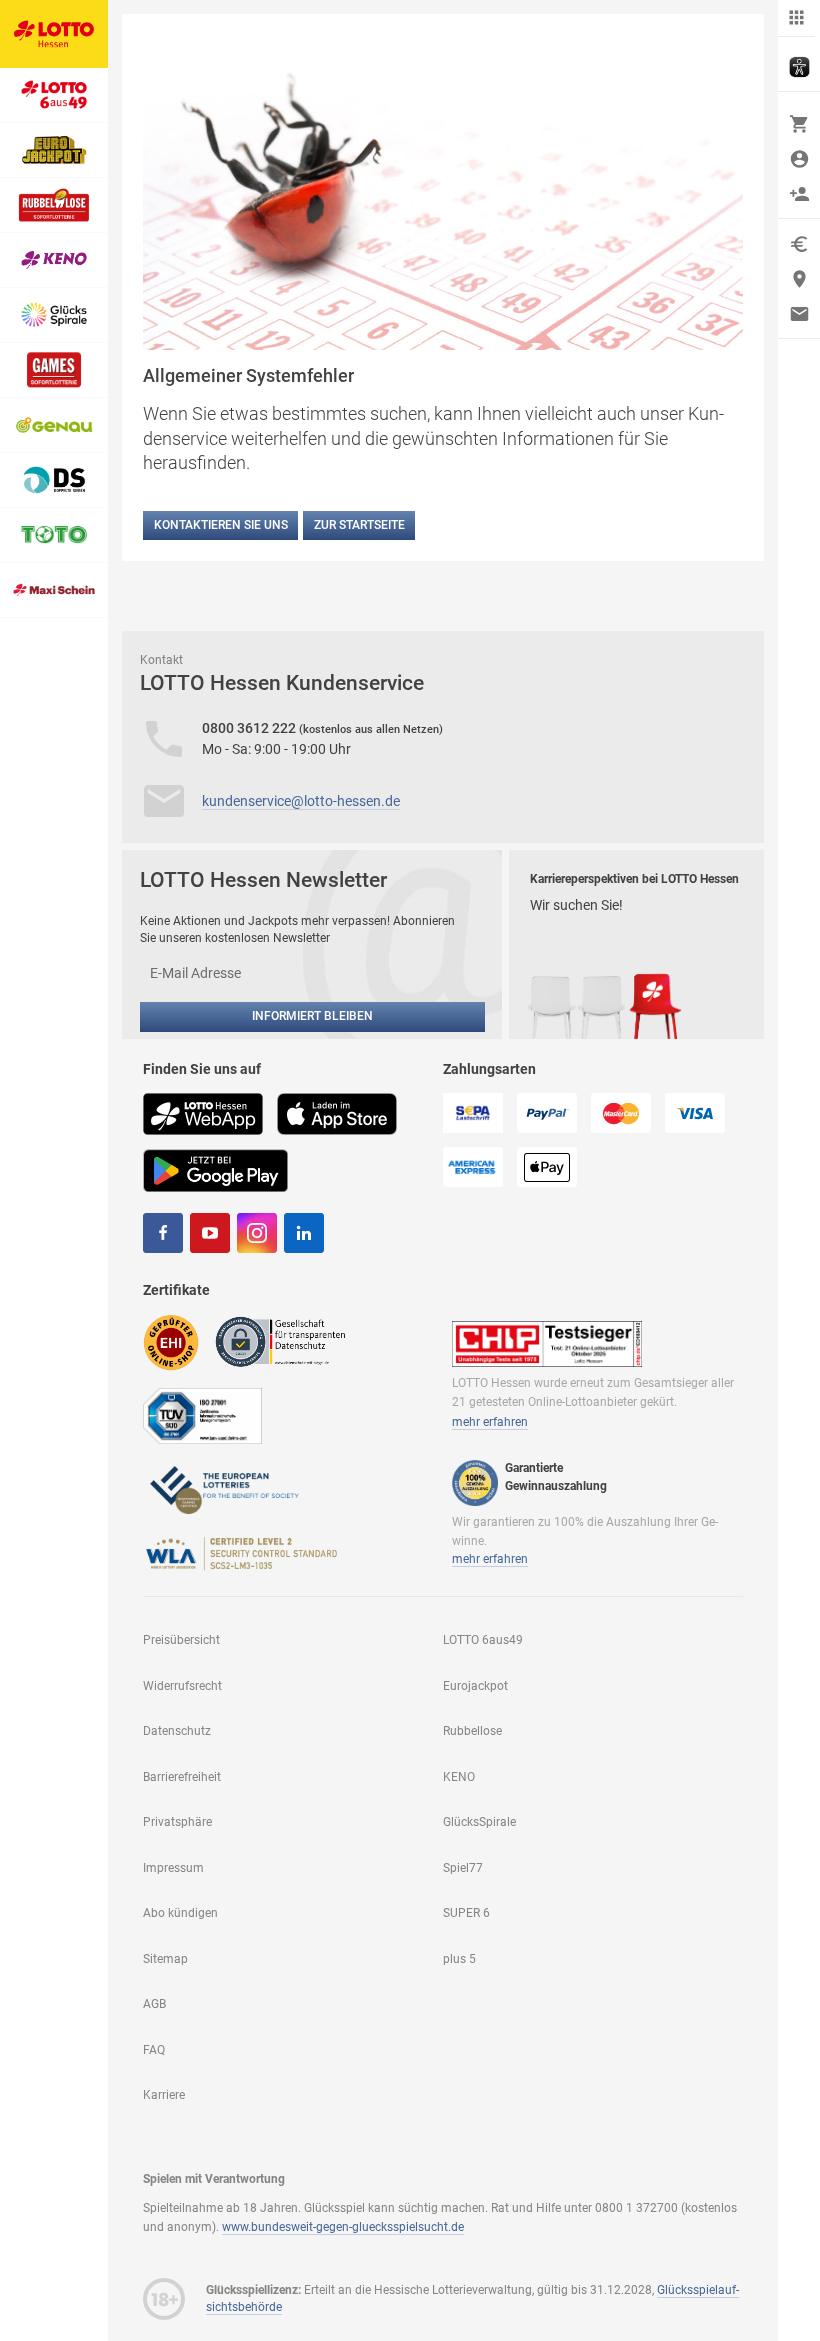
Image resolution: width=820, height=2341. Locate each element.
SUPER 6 (466, 1913)
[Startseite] (54, 34)
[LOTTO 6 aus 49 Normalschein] (54, 95)
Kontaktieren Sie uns (221, 525)
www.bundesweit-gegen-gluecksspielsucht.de (343, 2227)
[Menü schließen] (796, 18)
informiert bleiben (312, 1016)
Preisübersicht (181, 1640)
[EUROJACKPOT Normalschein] (54, 150)
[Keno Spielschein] (54, 260)
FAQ (154, 2050)
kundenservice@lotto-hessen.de (301, 801)
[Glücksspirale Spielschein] (54, 315)
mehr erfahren (490, 1422)
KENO (459, 1777)
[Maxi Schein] (54, 590)
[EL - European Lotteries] (223, 1488)
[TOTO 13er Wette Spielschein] (54, 535)
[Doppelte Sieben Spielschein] (54, 480)
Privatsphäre (177, 1822)
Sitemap (165, 1959)
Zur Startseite (359, 525)
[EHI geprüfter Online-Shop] (171, 1341)
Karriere (164, 2095)
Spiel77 (463, 1868)
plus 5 (459, 1959)
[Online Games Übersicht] (54, 370)
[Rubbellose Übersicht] (54, 205)
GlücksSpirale (479, 1822)
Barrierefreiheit (182, 1777)
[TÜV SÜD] (202, 1415)
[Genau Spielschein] (54, 425)
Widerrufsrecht (182, 1686)
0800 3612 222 (250, 728)
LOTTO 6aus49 (483, 1640)
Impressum (173, 1868)
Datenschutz (177, 1731)
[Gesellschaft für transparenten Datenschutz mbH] (286, 1341)
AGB (154, 2004)
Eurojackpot (475, 1686)
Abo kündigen (180, 1913)
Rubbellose (472, 1731)
